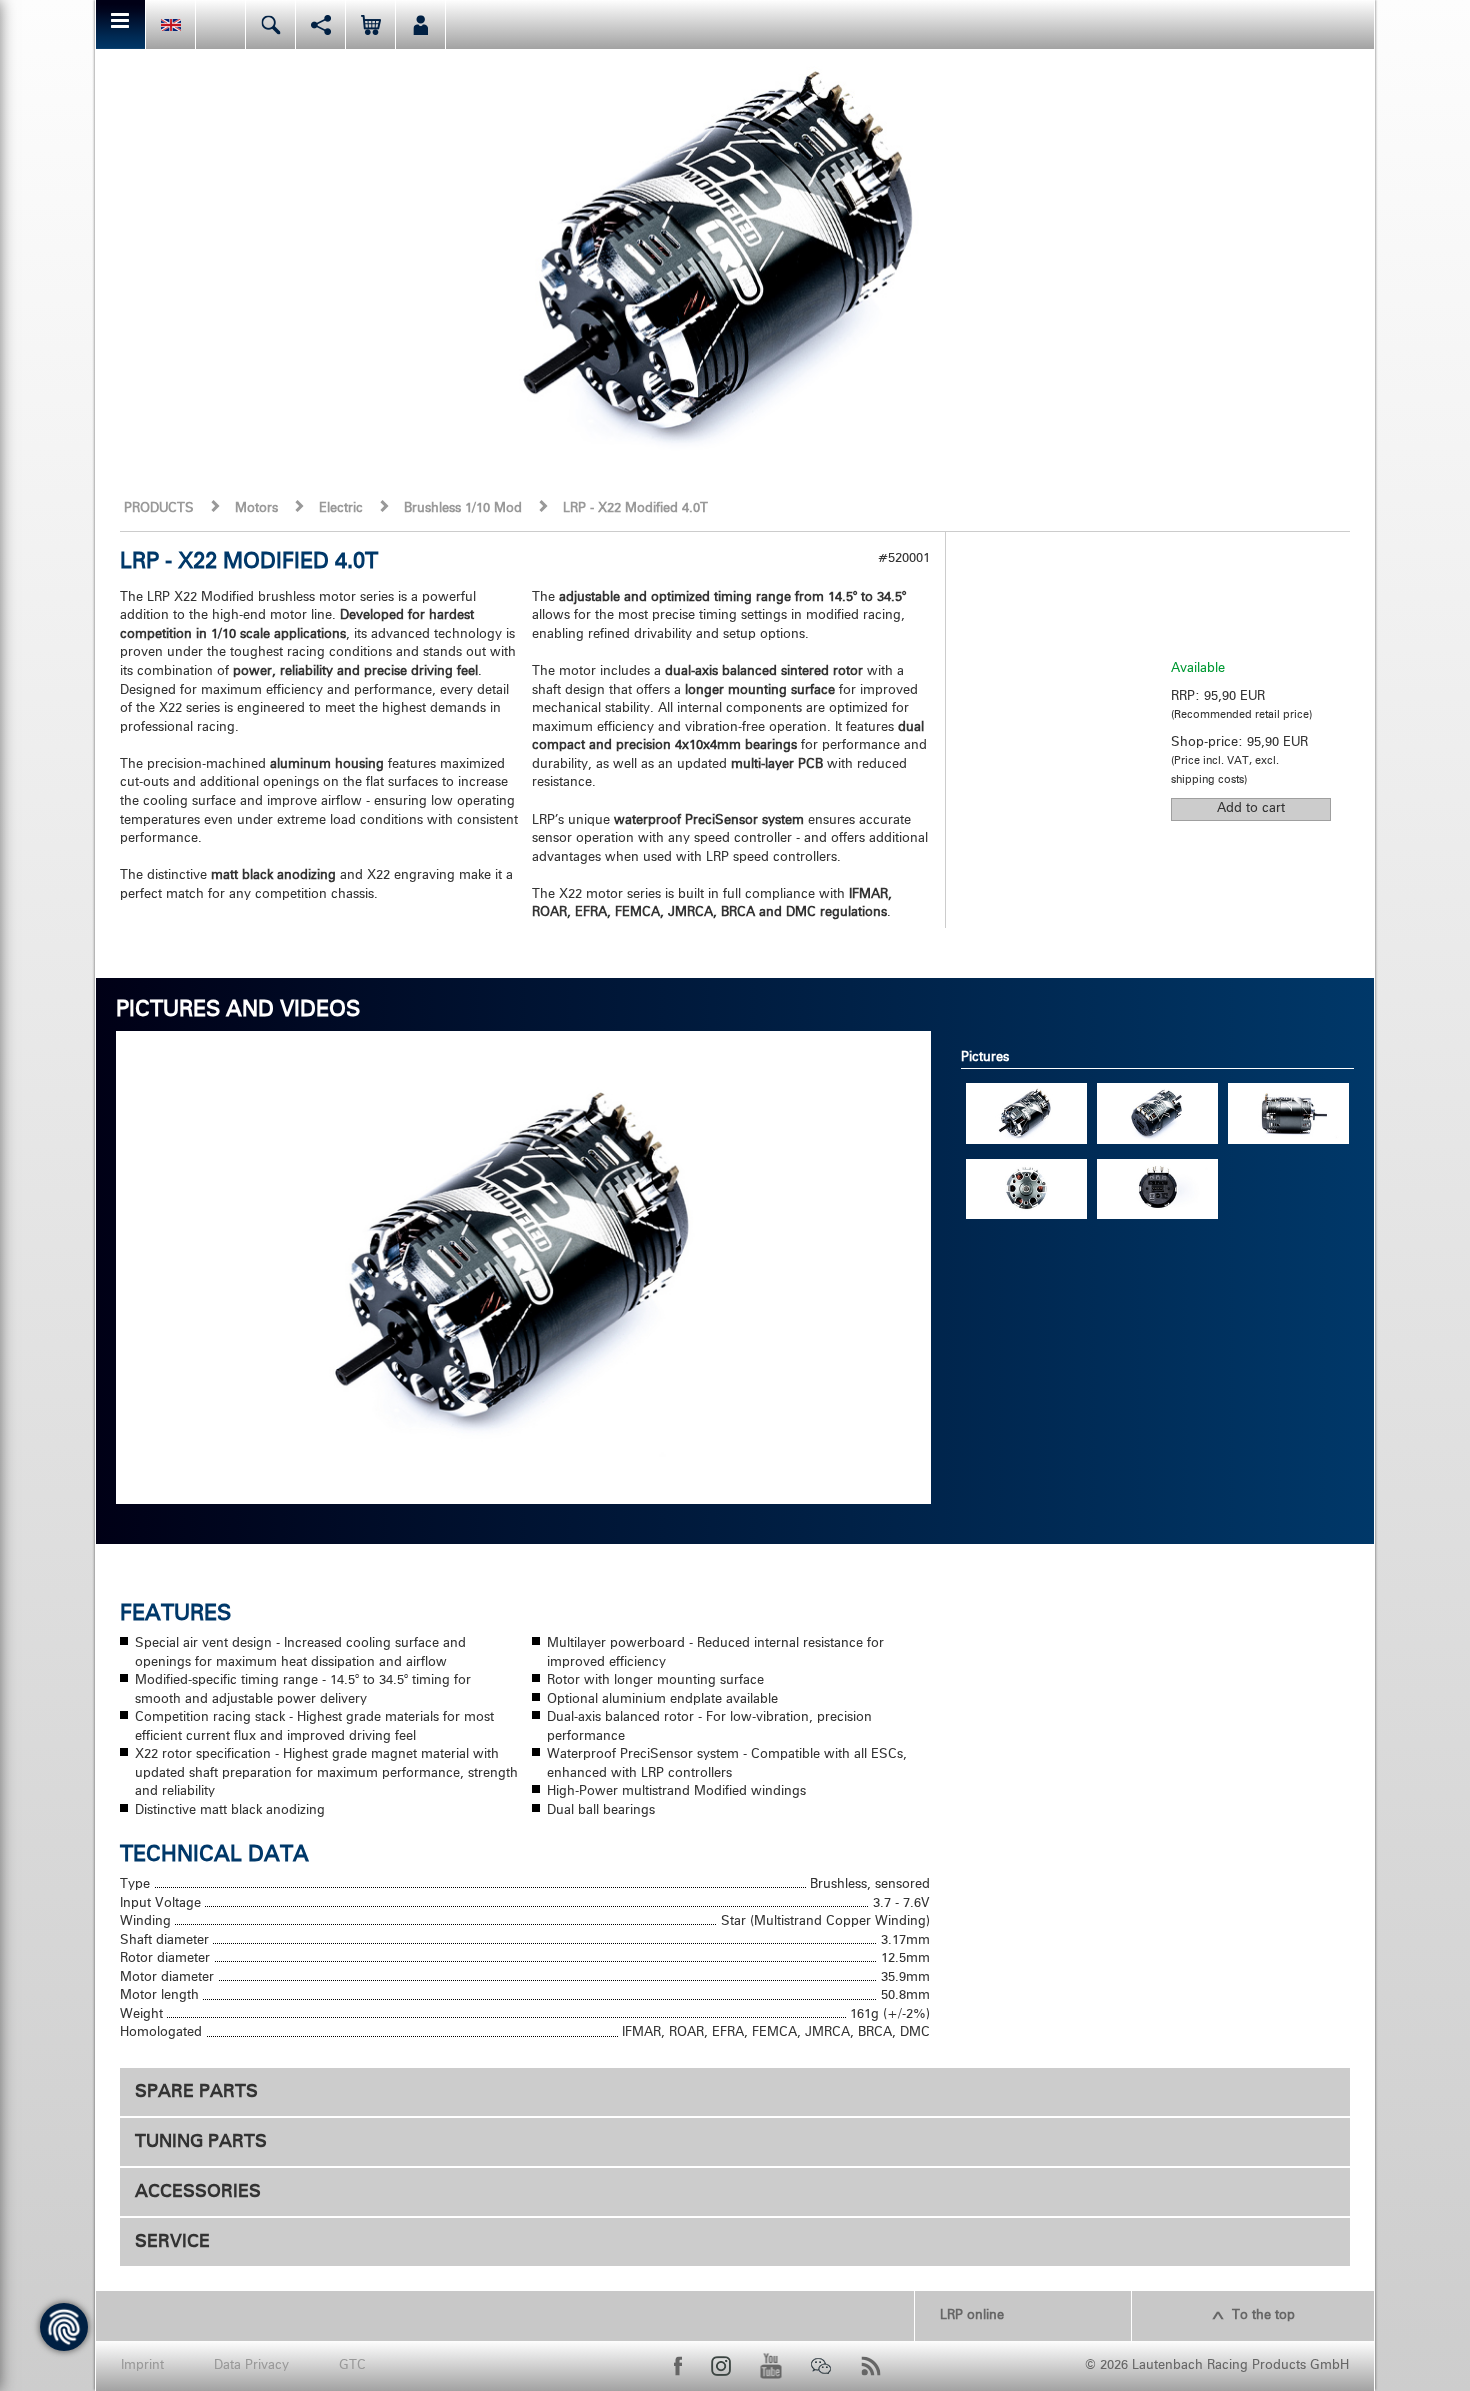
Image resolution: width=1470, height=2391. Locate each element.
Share (320, 24)
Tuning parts (201, 2142)
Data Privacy (251, 2365)
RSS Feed (871, 2366)
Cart (370, 24)
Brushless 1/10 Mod (463, 508)
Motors (256, 508)
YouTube (771, 2366)
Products (159, 508)
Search (270, 24)
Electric (341, 508)
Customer (420, 24)
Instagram (721, 2366)
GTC (352, 2365)
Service (172, 2242)
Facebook (678, 2366)
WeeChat (821, 2366)
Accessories (198, 2192)
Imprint (142, 2365)
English (170, 24)
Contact (220, 24)
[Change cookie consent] (64, 2327)
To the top (1263, 2315)
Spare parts (196, 2092)
